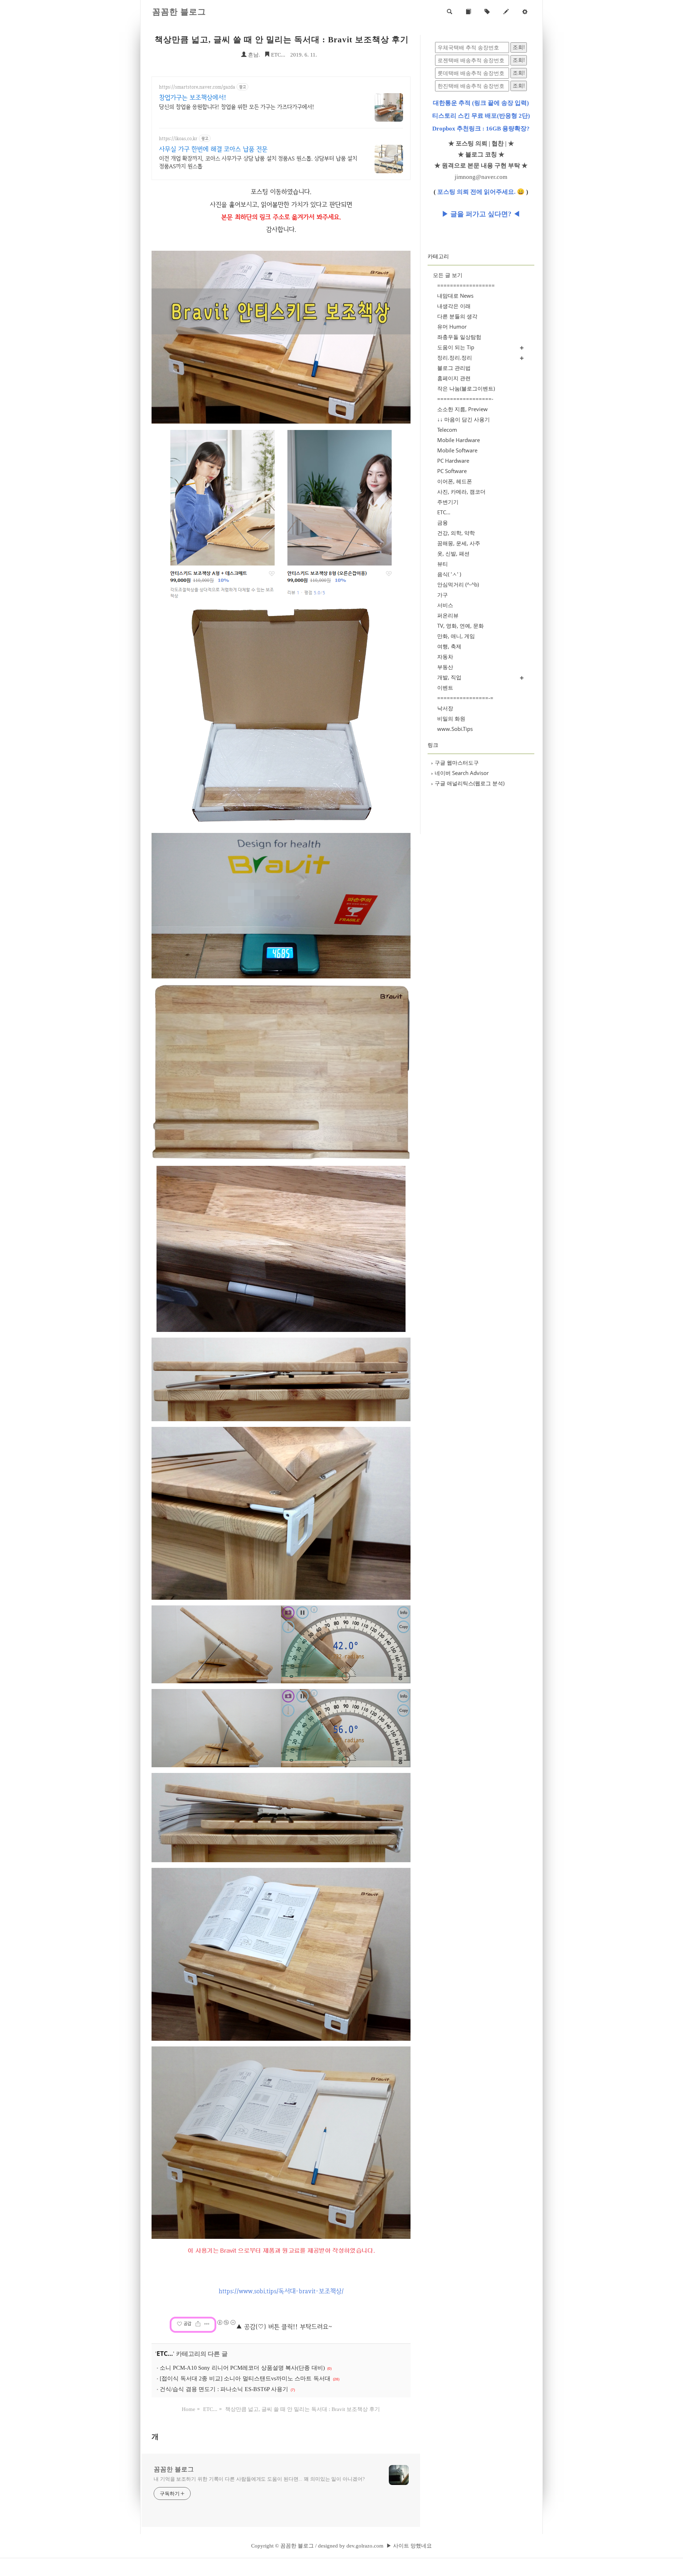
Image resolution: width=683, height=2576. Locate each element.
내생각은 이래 (454, 306)
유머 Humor (452, 326)
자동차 (445, 657)
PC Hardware (453, 461)
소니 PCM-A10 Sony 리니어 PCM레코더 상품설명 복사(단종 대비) (242, 2368)
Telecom (447, 430)
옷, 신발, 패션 (453, 553)
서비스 (445, 605)
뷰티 (443, 564)
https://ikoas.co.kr (178, 139)
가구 (443, 595)
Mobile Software (457, 450)
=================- (465, 399)
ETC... (277, 55)
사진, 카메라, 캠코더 (461, 492)
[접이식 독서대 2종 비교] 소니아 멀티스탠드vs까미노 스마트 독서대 (245, 2378)
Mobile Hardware (459, 440)
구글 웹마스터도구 (455, 763)
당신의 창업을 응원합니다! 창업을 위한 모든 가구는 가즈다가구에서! (237, 107)
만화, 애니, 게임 (456, 636)
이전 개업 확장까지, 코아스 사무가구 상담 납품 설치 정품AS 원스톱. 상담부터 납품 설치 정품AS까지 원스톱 (258, 162)
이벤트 (445, 687)
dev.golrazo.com (365, 2546)
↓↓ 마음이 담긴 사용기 (464, 419)
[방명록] (468, 12)
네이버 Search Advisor (460, 773)
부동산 (445, 667)
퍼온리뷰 (448, 615)
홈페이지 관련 (454, 378)
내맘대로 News (455, 296)
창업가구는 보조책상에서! (193, 97)
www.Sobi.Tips (455, 729)
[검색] (449, 12)
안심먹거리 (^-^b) (458, 584)
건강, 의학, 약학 (456, 533)
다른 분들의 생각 (457, 316)
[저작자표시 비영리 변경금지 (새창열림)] (226, 2322)
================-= (465, 698)
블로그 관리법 (454, 368)
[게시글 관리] (207, 2324)
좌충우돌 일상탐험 (459, 337)
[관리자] (525, 12)
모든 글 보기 (448, 275)
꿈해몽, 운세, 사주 (459, 543)
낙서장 (445, 708)
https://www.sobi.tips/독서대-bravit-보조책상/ (281, 2291)
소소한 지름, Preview (462, 409)
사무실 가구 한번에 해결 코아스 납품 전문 (213, 149)
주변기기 (448, 502)
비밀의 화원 (451, 718)
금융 (443, 522)
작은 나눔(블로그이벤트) (466, 388)
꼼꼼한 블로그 (179, 12)
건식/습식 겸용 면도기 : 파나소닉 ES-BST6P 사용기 (224, 2389)
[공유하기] (198, 2324)
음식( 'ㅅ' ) (449, 574)
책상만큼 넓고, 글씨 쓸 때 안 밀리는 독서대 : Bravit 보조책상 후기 (282, 40)
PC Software (452, 471)
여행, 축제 (449, 646)
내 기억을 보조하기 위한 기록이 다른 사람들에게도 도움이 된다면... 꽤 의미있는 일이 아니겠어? (259, 2479)
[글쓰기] (506, 12)
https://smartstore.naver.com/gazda (197, 87)
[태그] (487, 12)
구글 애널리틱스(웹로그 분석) (468, 783)
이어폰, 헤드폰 (455, 481)
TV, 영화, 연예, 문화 (460, 626)
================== (466, 285)
